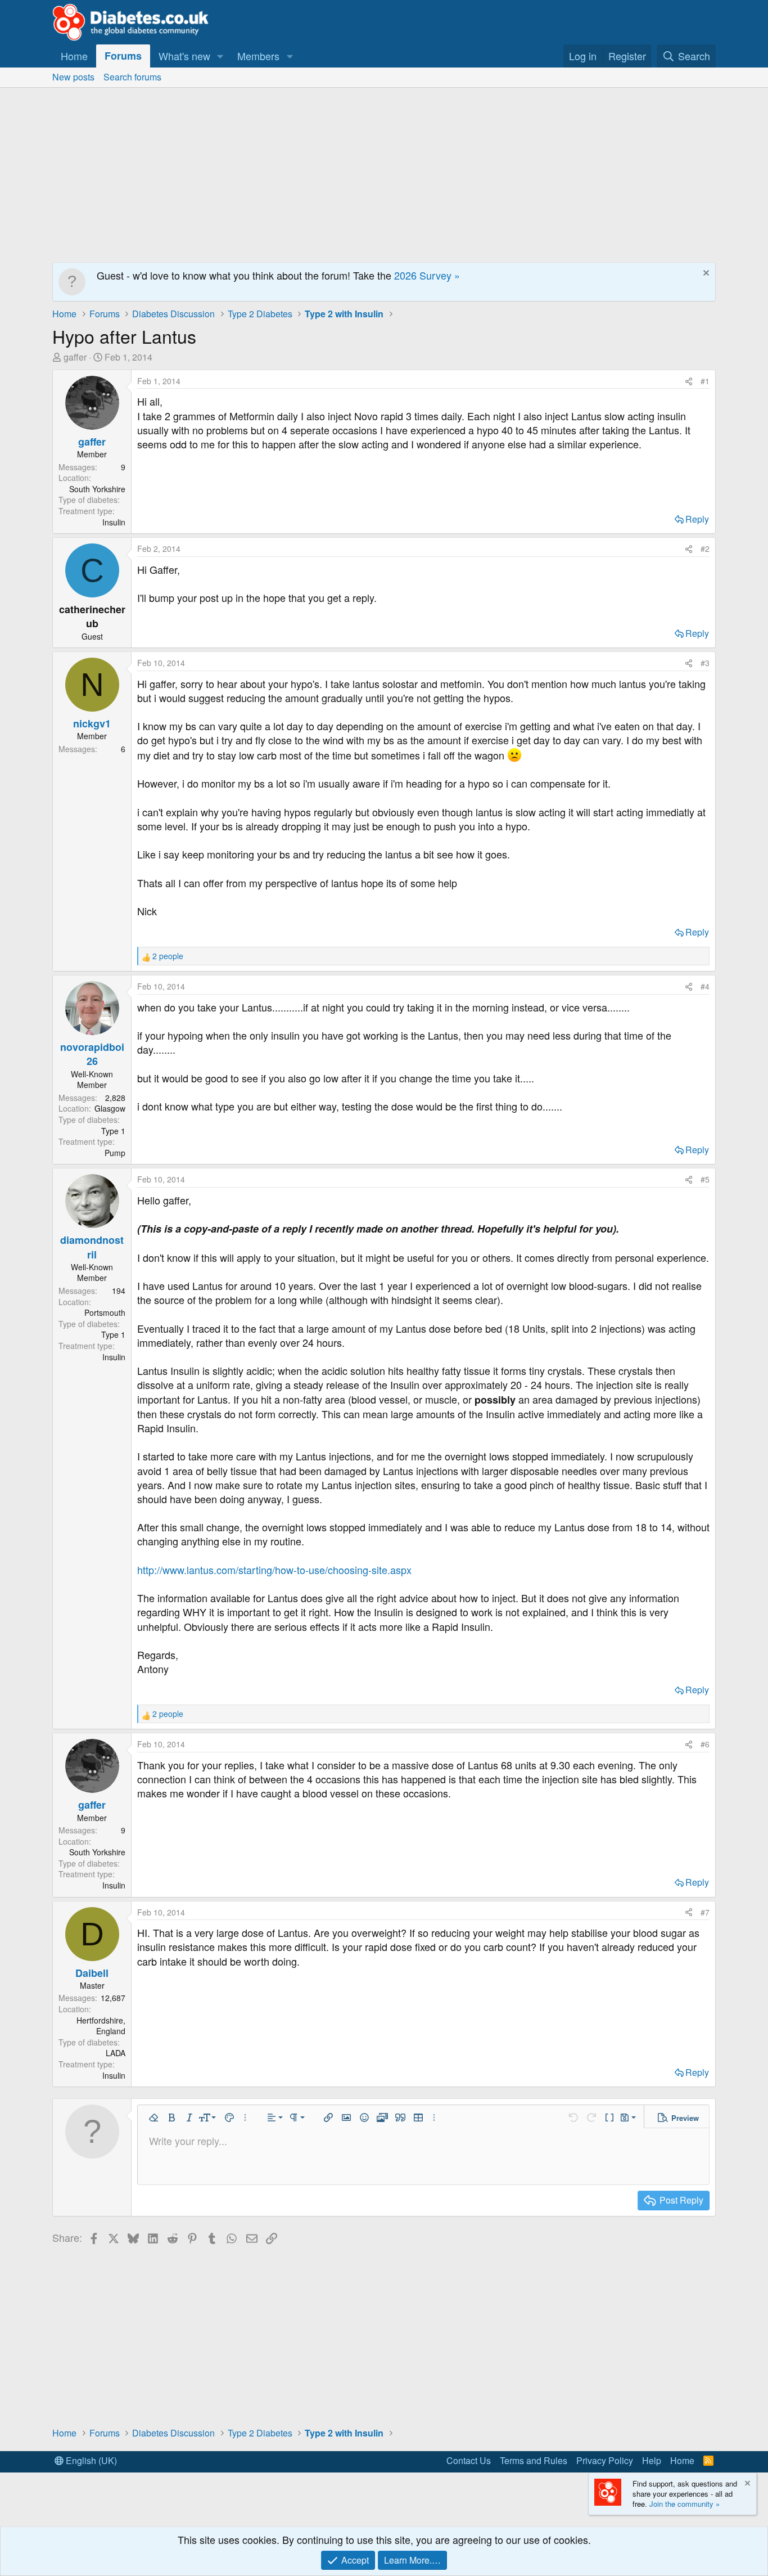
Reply (697, 519)
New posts (73, 77)
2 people (168, 956)
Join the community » (685, 2504)
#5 (705, 1179)
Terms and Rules (534, 2460)
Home (74, 56)
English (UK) (90, 2460)
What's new (184, 56)
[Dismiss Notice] (705, 274)
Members (258, 56)
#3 (705, 663)
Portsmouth (105, 1312)
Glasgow (110, 1108)
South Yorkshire (97, 489)
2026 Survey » (427, 275)
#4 (705, 986)
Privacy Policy (605, 2460)
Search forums (132, 77)
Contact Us (469, 2460)
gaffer (75, 357)
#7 (705, 1912)
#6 (705, 1744)
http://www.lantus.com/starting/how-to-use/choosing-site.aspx (274, 1570)
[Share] (689, 381)
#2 (705, 549)
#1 (705, 381)
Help (652, 2460)
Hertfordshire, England (101, 2026)
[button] (220, 56)
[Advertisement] (384, 172)
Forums (123, 56)
